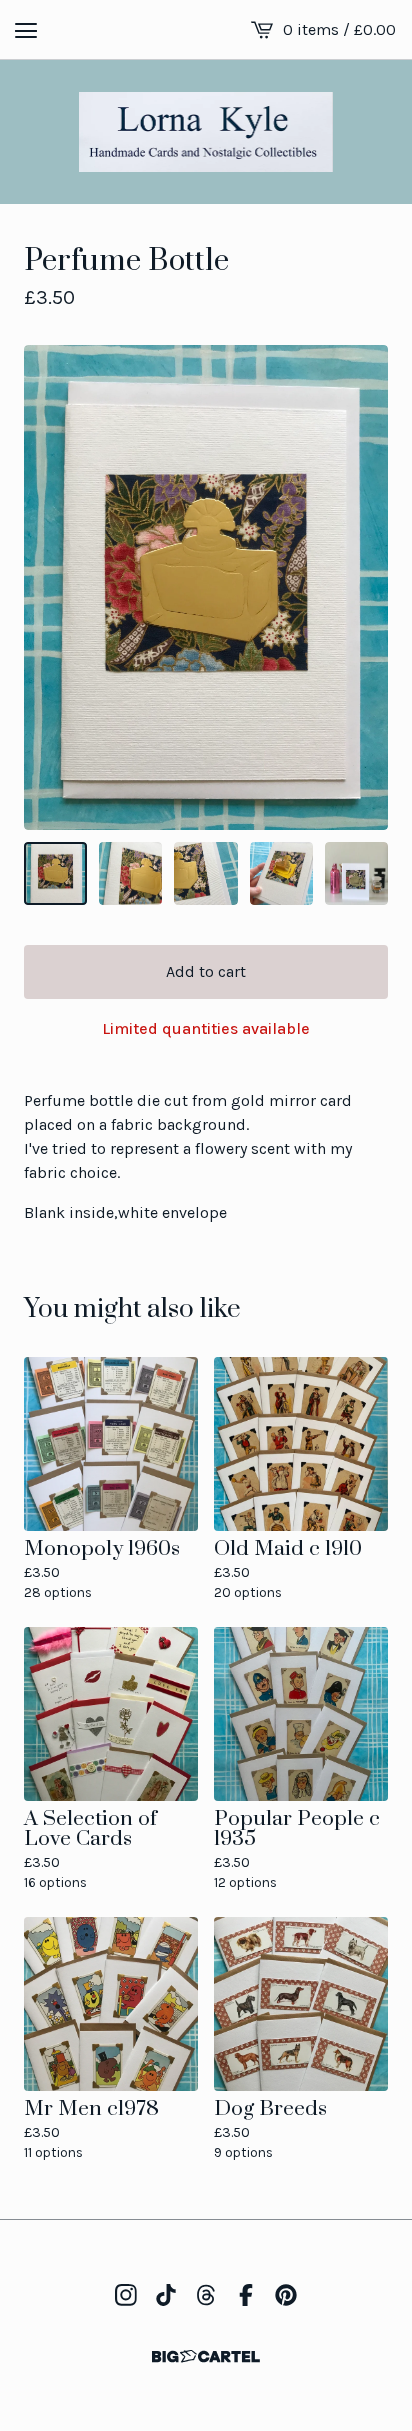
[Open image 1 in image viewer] (206, 587)
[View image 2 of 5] (130, 873)
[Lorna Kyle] (206, 132)
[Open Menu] (26, 30)
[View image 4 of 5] (281, 873)
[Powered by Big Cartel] (206, 2356)
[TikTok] (166, 2295)
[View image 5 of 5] (356, 873)
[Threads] (206, 2295)
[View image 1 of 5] (55, 873)
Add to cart (206, 971)
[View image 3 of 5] (205, 873)
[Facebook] (246, 2295)
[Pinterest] (286, 2295)
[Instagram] (126, 2295)
